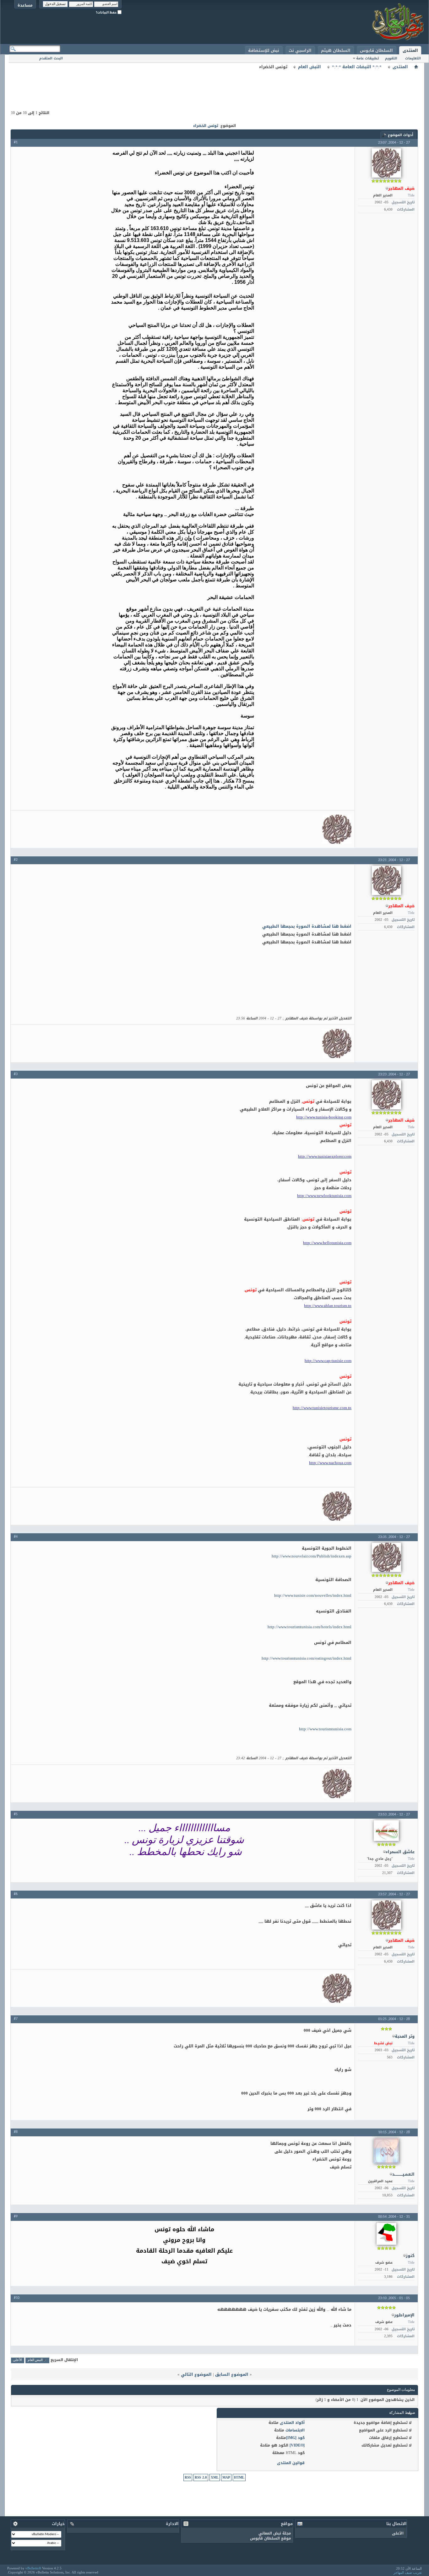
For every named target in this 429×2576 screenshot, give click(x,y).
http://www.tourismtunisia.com (325, 1729)
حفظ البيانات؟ (107, 12)
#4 (16, 1537)
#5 (16, 1814)
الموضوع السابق (232, 2374)
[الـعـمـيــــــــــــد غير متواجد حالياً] (386, 2151)
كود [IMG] (295, 2438)
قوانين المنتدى (291, 2463)
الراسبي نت (300, 50)
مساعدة (25, 5)
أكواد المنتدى (292, 2423)
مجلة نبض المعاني (275, 2533)
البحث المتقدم (51, 58)
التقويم (391, 58)
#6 (16, 1894)
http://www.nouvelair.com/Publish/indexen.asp (312, 1556)
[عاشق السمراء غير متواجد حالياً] (386, 1831)
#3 (16, 1074)
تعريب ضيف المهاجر (408, 2573)
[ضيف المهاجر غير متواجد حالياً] (386, 163)
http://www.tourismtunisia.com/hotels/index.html (310, 1627)
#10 (17, 2298)
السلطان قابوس (376, 50)
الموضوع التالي (196, 2374)
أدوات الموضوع (401, 135)
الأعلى (17, 2360)
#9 (16, 2216)
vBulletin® (33, 2568)
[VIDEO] (297, 2445)
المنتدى (410, 50)
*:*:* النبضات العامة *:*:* (357, 67)
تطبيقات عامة (367, 58)
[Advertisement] (215, 85)
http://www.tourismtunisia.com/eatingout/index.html (307, 1658)
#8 (16, 2132)
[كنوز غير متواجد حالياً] (386, 2234)
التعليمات (413, 58)
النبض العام (310, 67)
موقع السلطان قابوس (271, 2538)
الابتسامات (295, 2430)
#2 (16, 860)
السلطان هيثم (336, 50)
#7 (16, 2019)
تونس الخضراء (206, 126)
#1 (16, 142)
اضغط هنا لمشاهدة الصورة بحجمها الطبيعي (307, 926)
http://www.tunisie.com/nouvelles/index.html (313, 1595)
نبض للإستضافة (264, 50)
